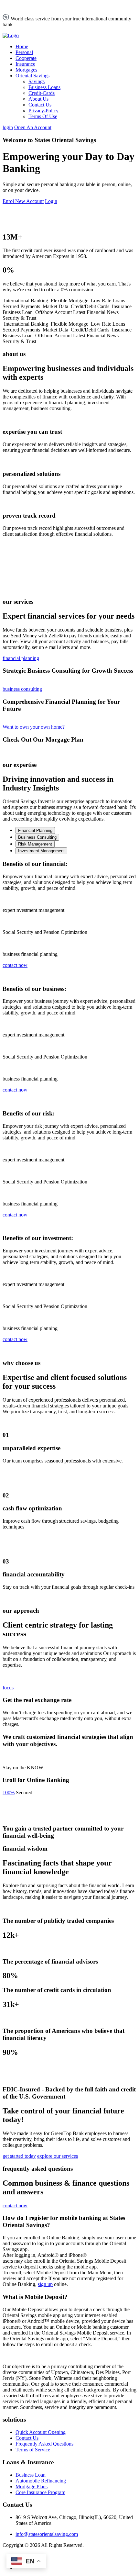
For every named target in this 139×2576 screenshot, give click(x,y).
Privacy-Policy (43, 111)
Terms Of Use (43, 116)
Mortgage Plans (32, 2486)
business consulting (22, 689)
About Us (38, 99)
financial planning (21, 658)
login (8, 127)
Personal (24, 52)
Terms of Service (33, 2450)
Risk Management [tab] (35, 844)
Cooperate (26, 58)
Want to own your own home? (34, 727)
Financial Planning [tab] (35, 830)
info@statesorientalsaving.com (47, 2534)
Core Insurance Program (40, 2492)
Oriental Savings (32, 76)
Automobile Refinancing (41, 2481)
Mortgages (26, 70)
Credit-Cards (42, 93)
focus (8, 1688)
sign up (45, 2284)
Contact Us (40, 105)
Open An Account (33, 127)
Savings (37, 81)
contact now (15, 965)
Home (22, 46)
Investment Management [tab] (41, 851)
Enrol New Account (23, 201)
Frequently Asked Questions (44, 2444)
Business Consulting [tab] (37, 837)
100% (9, 1792)
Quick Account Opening (41, 2432)
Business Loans (44, 87)
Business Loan (31, 2475)
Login (51, 201)
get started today (19, 2156)
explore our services (58, 2156)
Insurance (25, 64)
